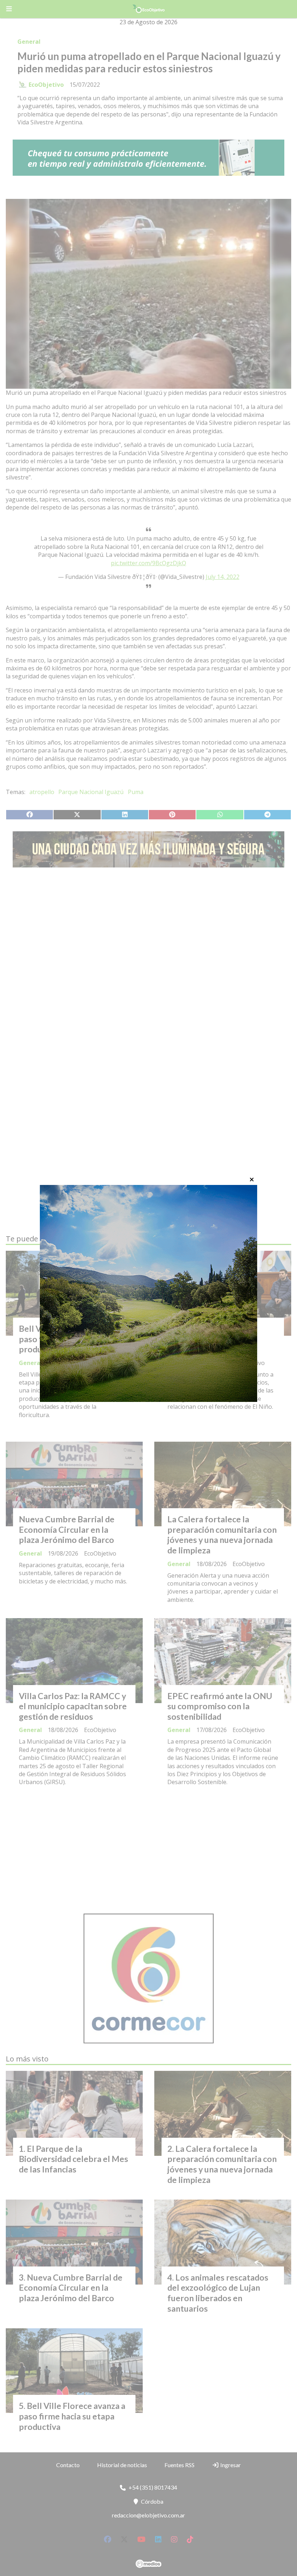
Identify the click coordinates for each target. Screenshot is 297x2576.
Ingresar (230, 2465)
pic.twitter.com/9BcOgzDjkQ (148, 563)
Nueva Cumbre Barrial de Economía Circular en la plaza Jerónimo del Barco (67, 1530)
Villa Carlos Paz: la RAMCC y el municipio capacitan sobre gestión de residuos (73, 1706)
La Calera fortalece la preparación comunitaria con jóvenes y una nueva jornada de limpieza (222, 1535)
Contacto (68, 2465)
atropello (42, 792)
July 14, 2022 (223, 577)
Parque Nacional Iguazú (91, 792)
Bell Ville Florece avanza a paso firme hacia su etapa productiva (68, 1339)
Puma (136, 792)
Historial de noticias (122, 2465)
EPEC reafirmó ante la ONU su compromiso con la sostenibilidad (220, 1706)
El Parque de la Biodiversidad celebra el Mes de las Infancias (74, 2159)
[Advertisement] (148, 941)
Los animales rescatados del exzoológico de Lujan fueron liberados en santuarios (218, 2293)
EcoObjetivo (46, 85)
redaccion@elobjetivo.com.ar (148, 2515)
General (29, 42)
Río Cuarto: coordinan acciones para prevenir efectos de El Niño (210, 1339)
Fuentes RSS (179, 2465)
